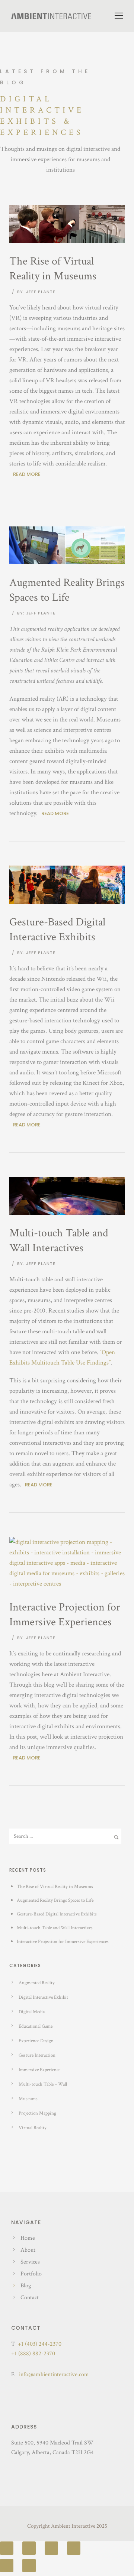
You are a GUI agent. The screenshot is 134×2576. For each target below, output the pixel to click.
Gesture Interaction (37, 2055)
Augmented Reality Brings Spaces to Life (67, 590)
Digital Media (32, 2012)
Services (30, 2262)
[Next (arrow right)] (29, 2566)
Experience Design (36, 2041)
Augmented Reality (37, 1983)
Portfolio (31, 2274)
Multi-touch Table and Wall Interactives (59, 1241)
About (28, 2250)
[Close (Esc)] (7, 2548)
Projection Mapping (37, 2113)
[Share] (29, 2548)
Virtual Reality (33, 2128)
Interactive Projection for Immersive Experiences (65, 1615)
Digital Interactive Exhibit (43, 1997)
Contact (30, 2298)
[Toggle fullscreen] (51, 2548)
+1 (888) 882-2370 (33, 2354)
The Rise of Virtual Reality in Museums (53, 269)
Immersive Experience (39, 2070)
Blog (26, 2286)
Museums (28, 2099)
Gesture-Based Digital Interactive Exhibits (57, 930)
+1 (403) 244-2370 (40, 2344)
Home (28, 2238)
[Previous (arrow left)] (7, 2566)
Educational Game (36, 2026)
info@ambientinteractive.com (54, 2374)
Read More (27, 474)
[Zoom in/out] (74, 2548)
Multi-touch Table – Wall (43, 2084)
